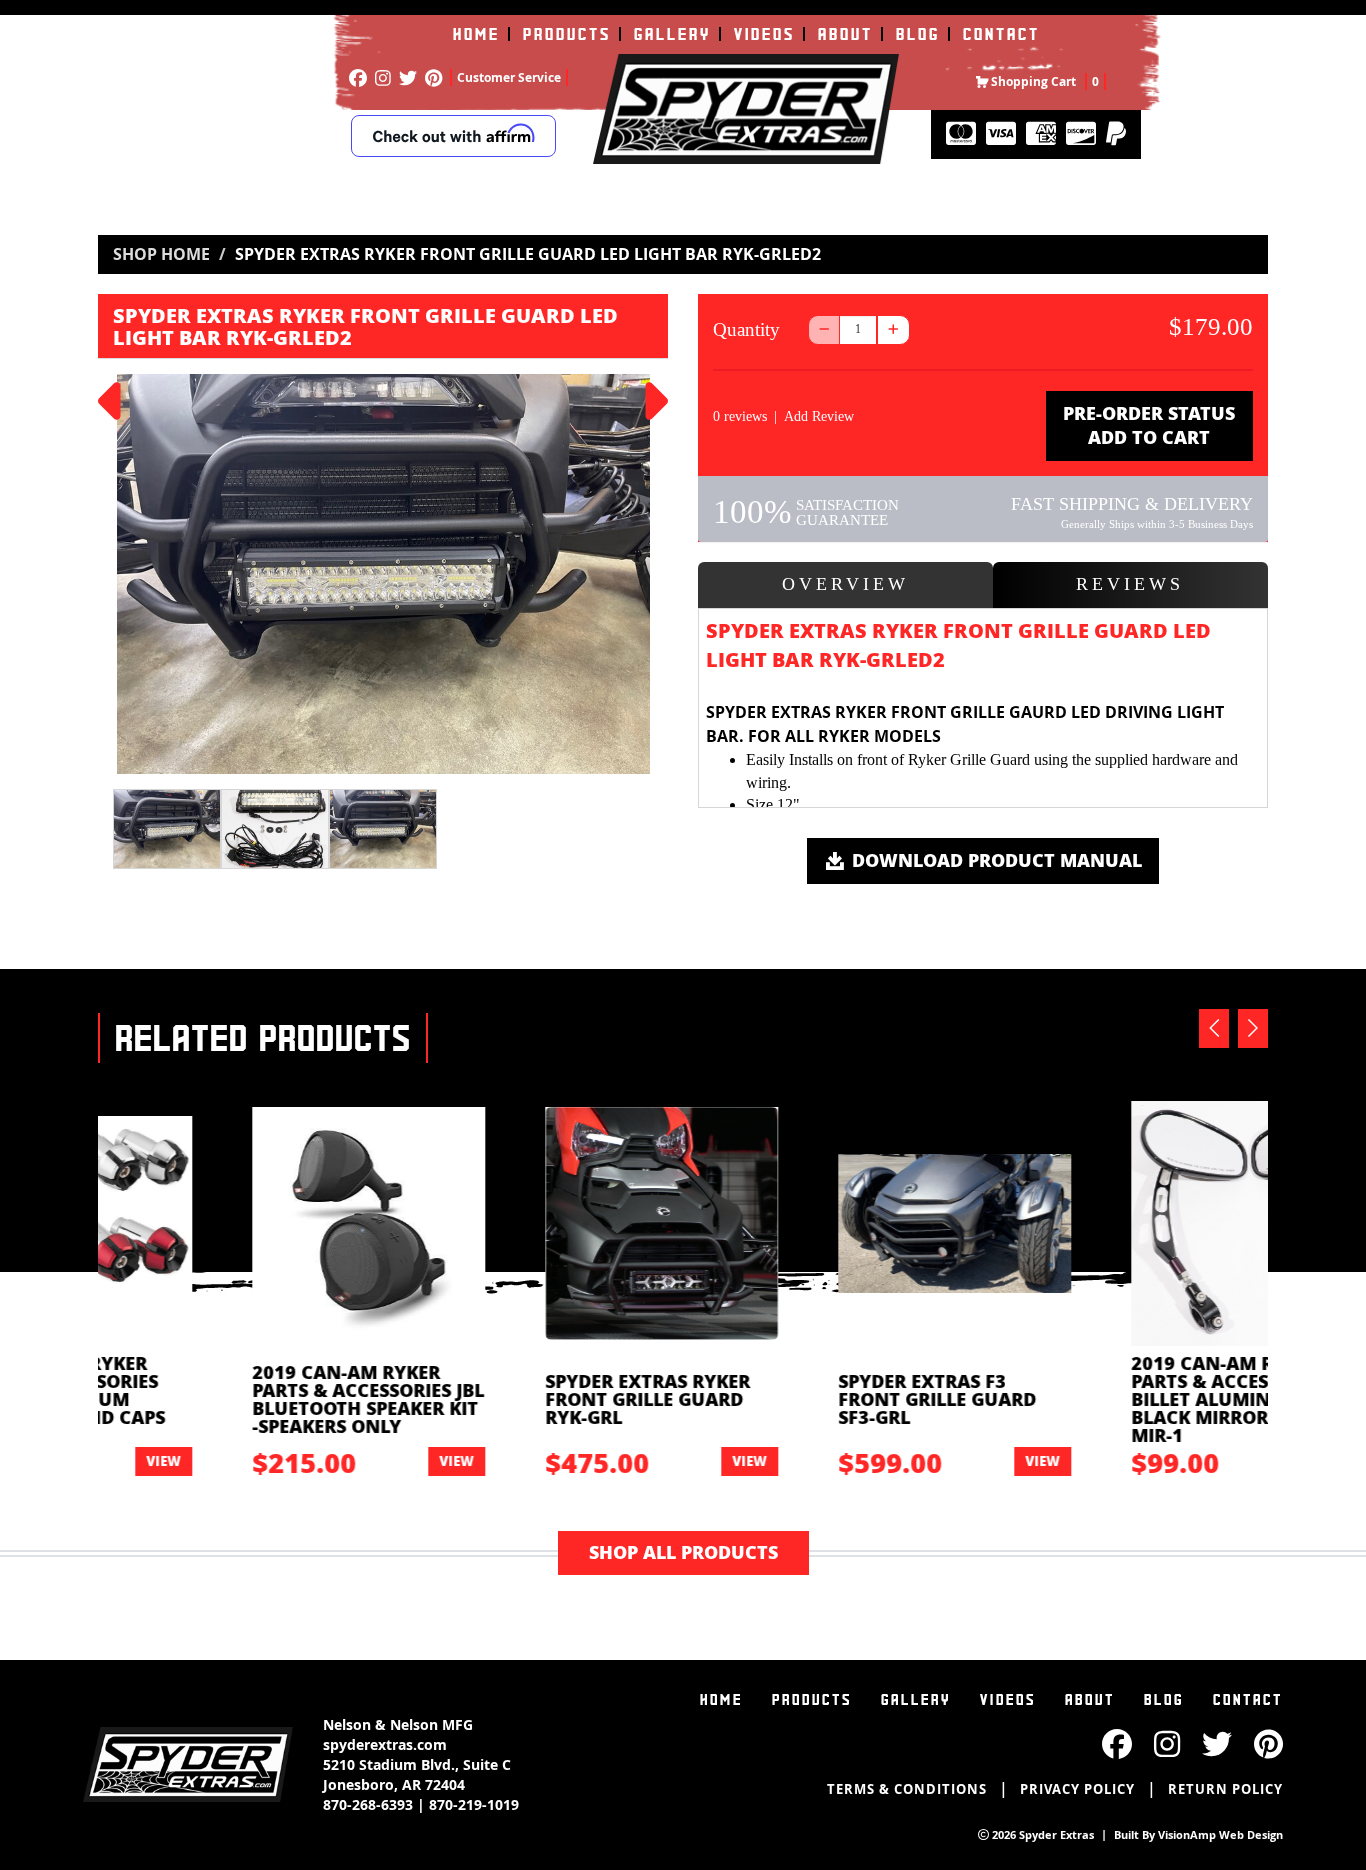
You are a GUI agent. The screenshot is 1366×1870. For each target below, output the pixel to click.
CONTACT (1001, 34)
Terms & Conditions (907, 1789)
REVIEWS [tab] (1130, 584)
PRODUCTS (567, 34)
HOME (476, 34)
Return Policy (1225, 1789)
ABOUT (845, 34)
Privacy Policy (1077, 1789)
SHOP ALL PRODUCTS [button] (683, 1552)
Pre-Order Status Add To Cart (1149, 425)
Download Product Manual (994, 860)
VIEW (332, 1460)
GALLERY (672, 34)
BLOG (918, 34)
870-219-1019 (474, 1804)
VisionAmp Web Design (1220, 1834)
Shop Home (161, 254)
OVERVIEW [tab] (845, 584)
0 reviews (740, 416)
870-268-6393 (368, 1804)
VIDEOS (764, 34)
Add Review (819, 416)
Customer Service (509, 77)
